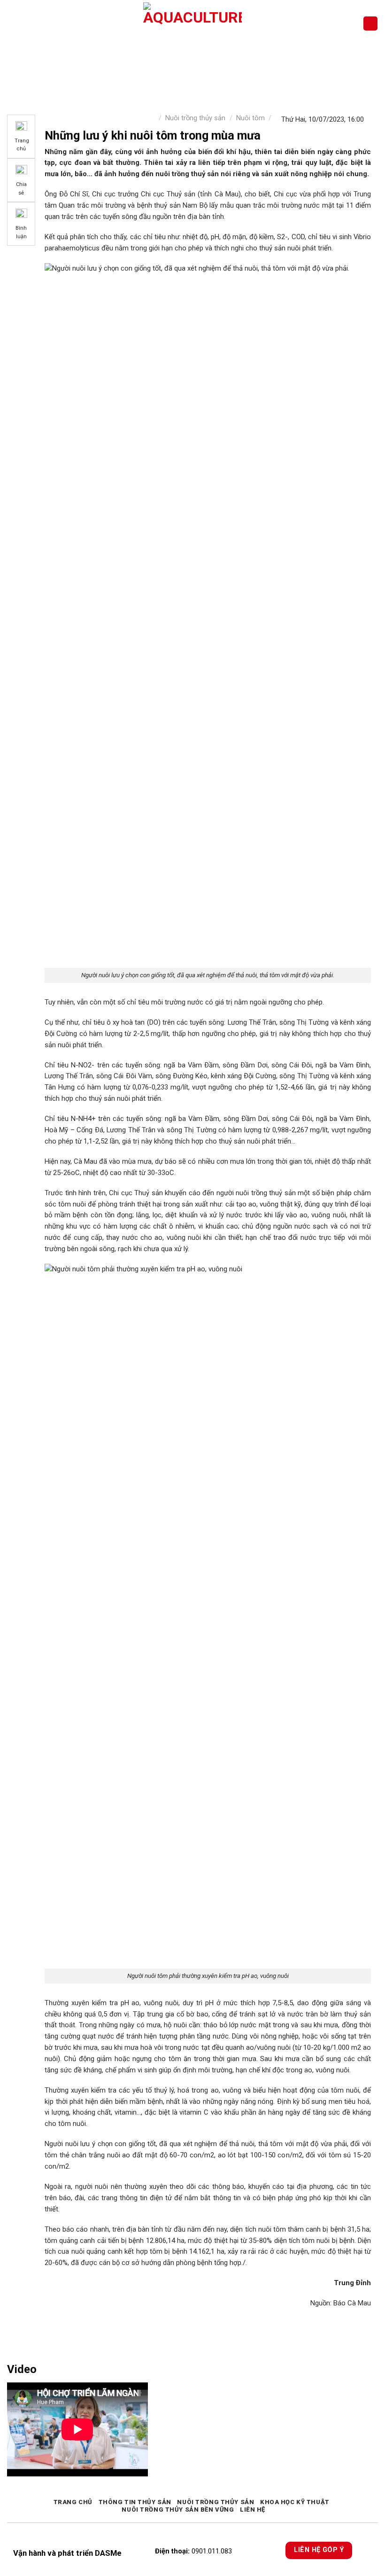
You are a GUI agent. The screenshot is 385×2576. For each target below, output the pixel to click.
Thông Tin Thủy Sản (135, 2502)
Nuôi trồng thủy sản (195, 118)
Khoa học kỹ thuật (295, 2502)
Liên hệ (253, 2510)
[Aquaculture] (193, 23)
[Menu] (12, 23)
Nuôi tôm (250, 118)
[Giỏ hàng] (370, 24)
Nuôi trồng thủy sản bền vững (178, 2510)
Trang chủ (73, 2502)
